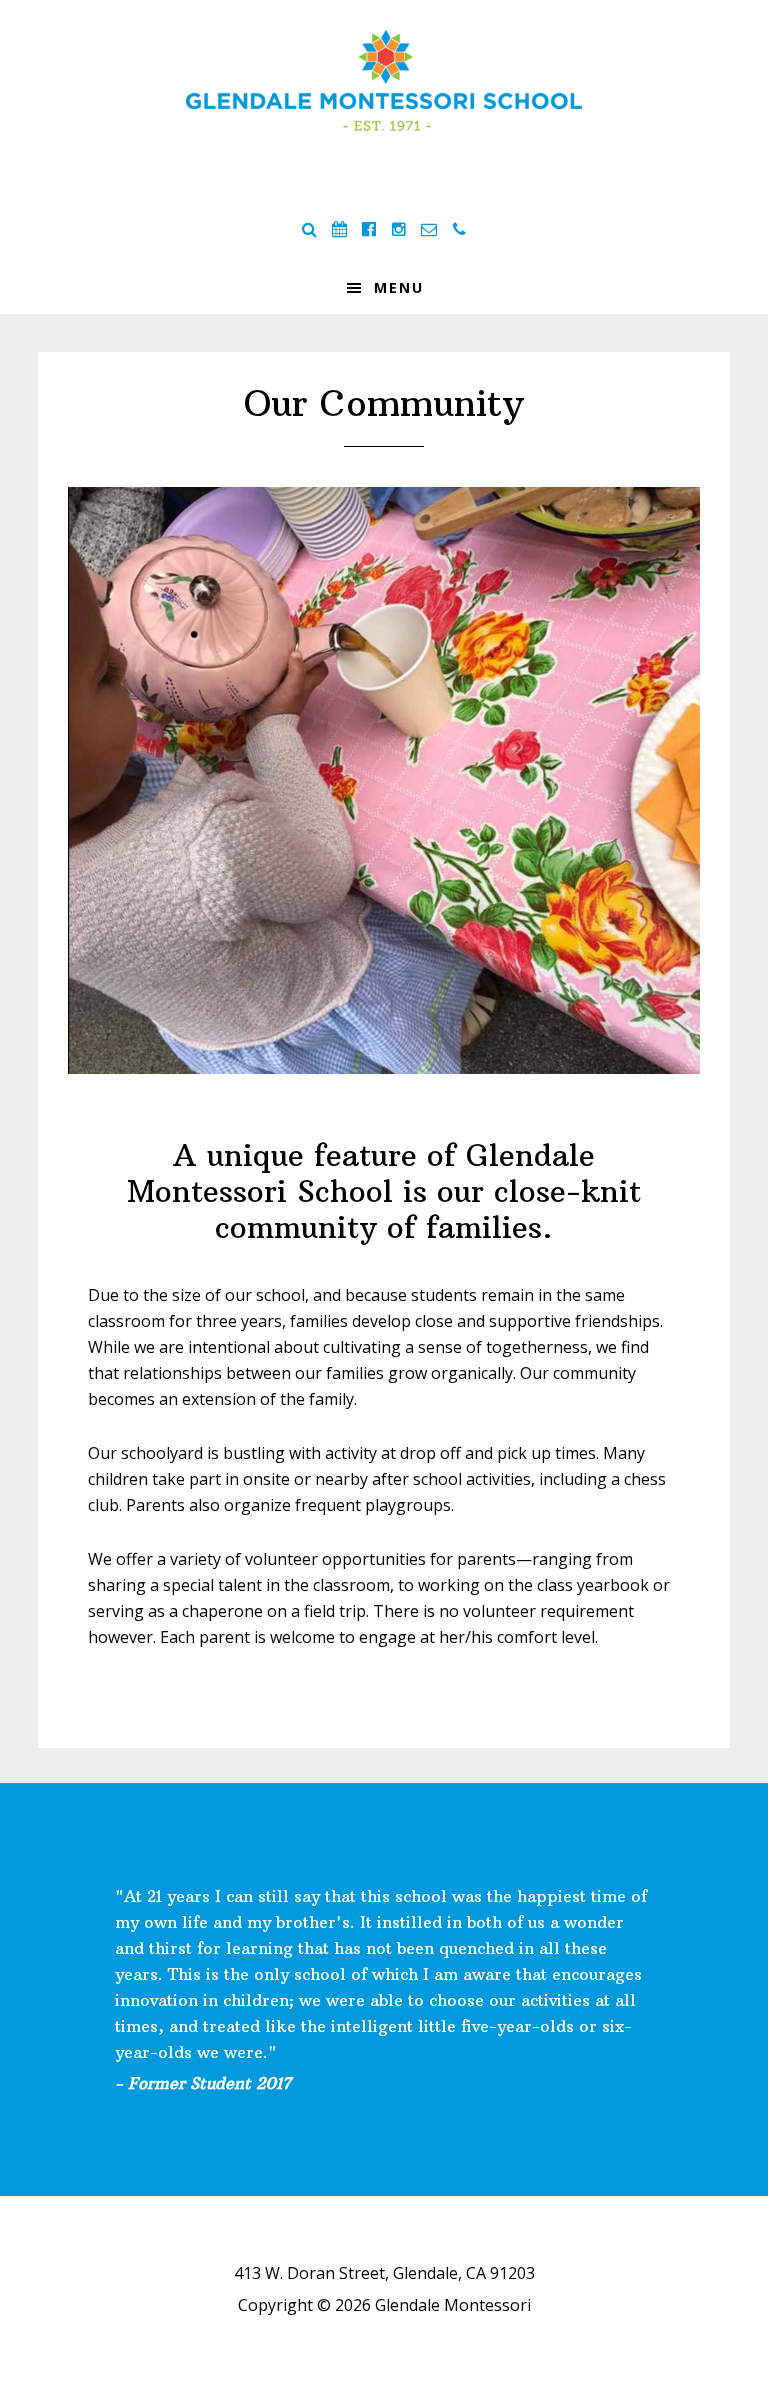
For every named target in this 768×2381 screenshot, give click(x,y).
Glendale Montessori (384, 80)
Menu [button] (399, 287)
